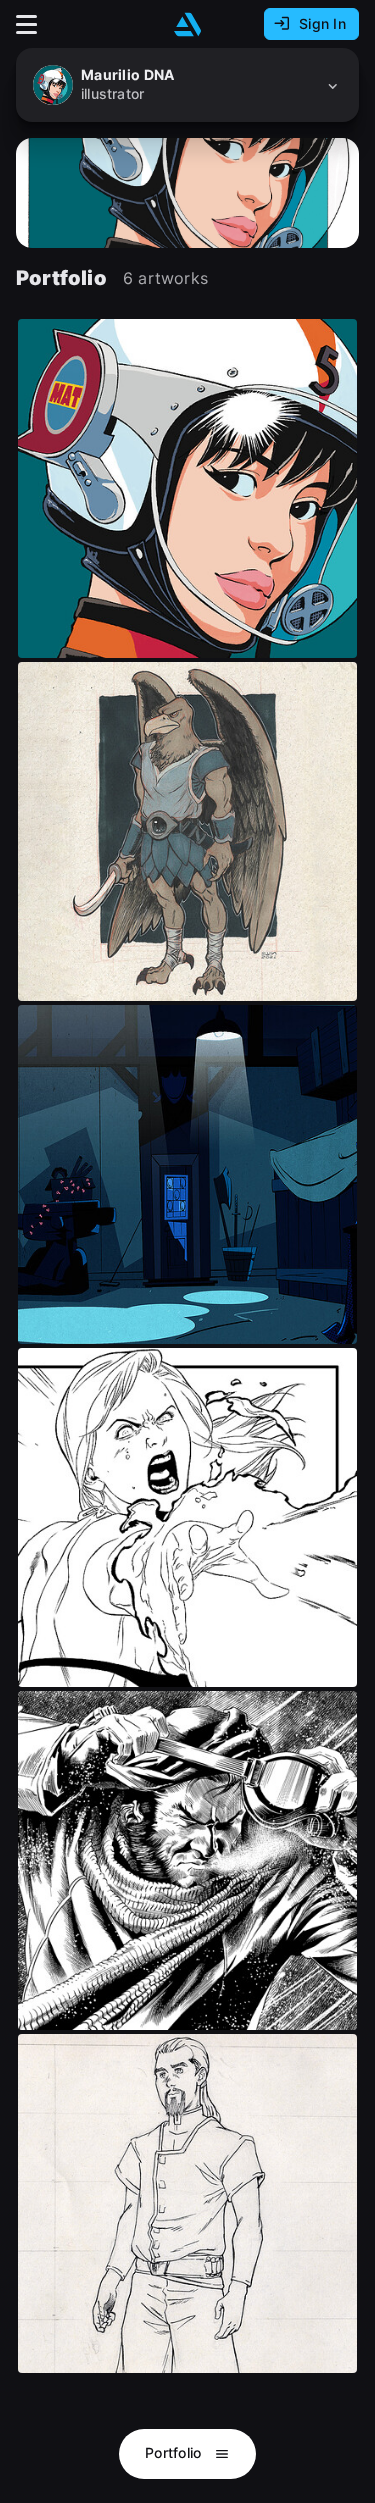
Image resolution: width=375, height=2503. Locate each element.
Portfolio (175, 2452)
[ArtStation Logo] (188, 24)
